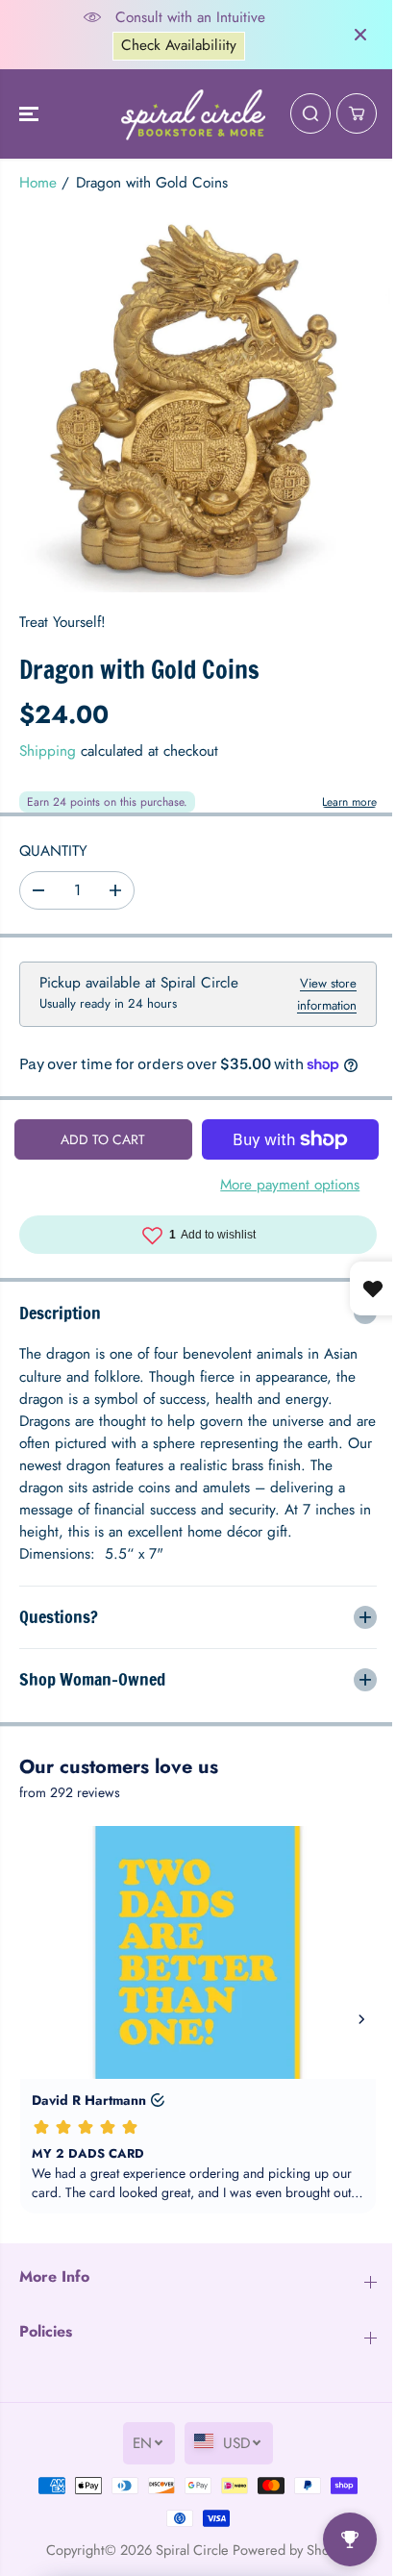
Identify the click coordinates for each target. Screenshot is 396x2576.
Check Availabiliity (174, 45)
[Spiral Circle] (188, 114)
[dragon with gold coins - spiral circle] (193, 400)
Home (38, 183)
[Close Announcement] (351, 35)
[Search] (301, 113)
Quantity (53, 851)
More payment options (283, 1204)
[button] (31, 114)
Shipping (48, 751)
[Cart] (347, 113)
